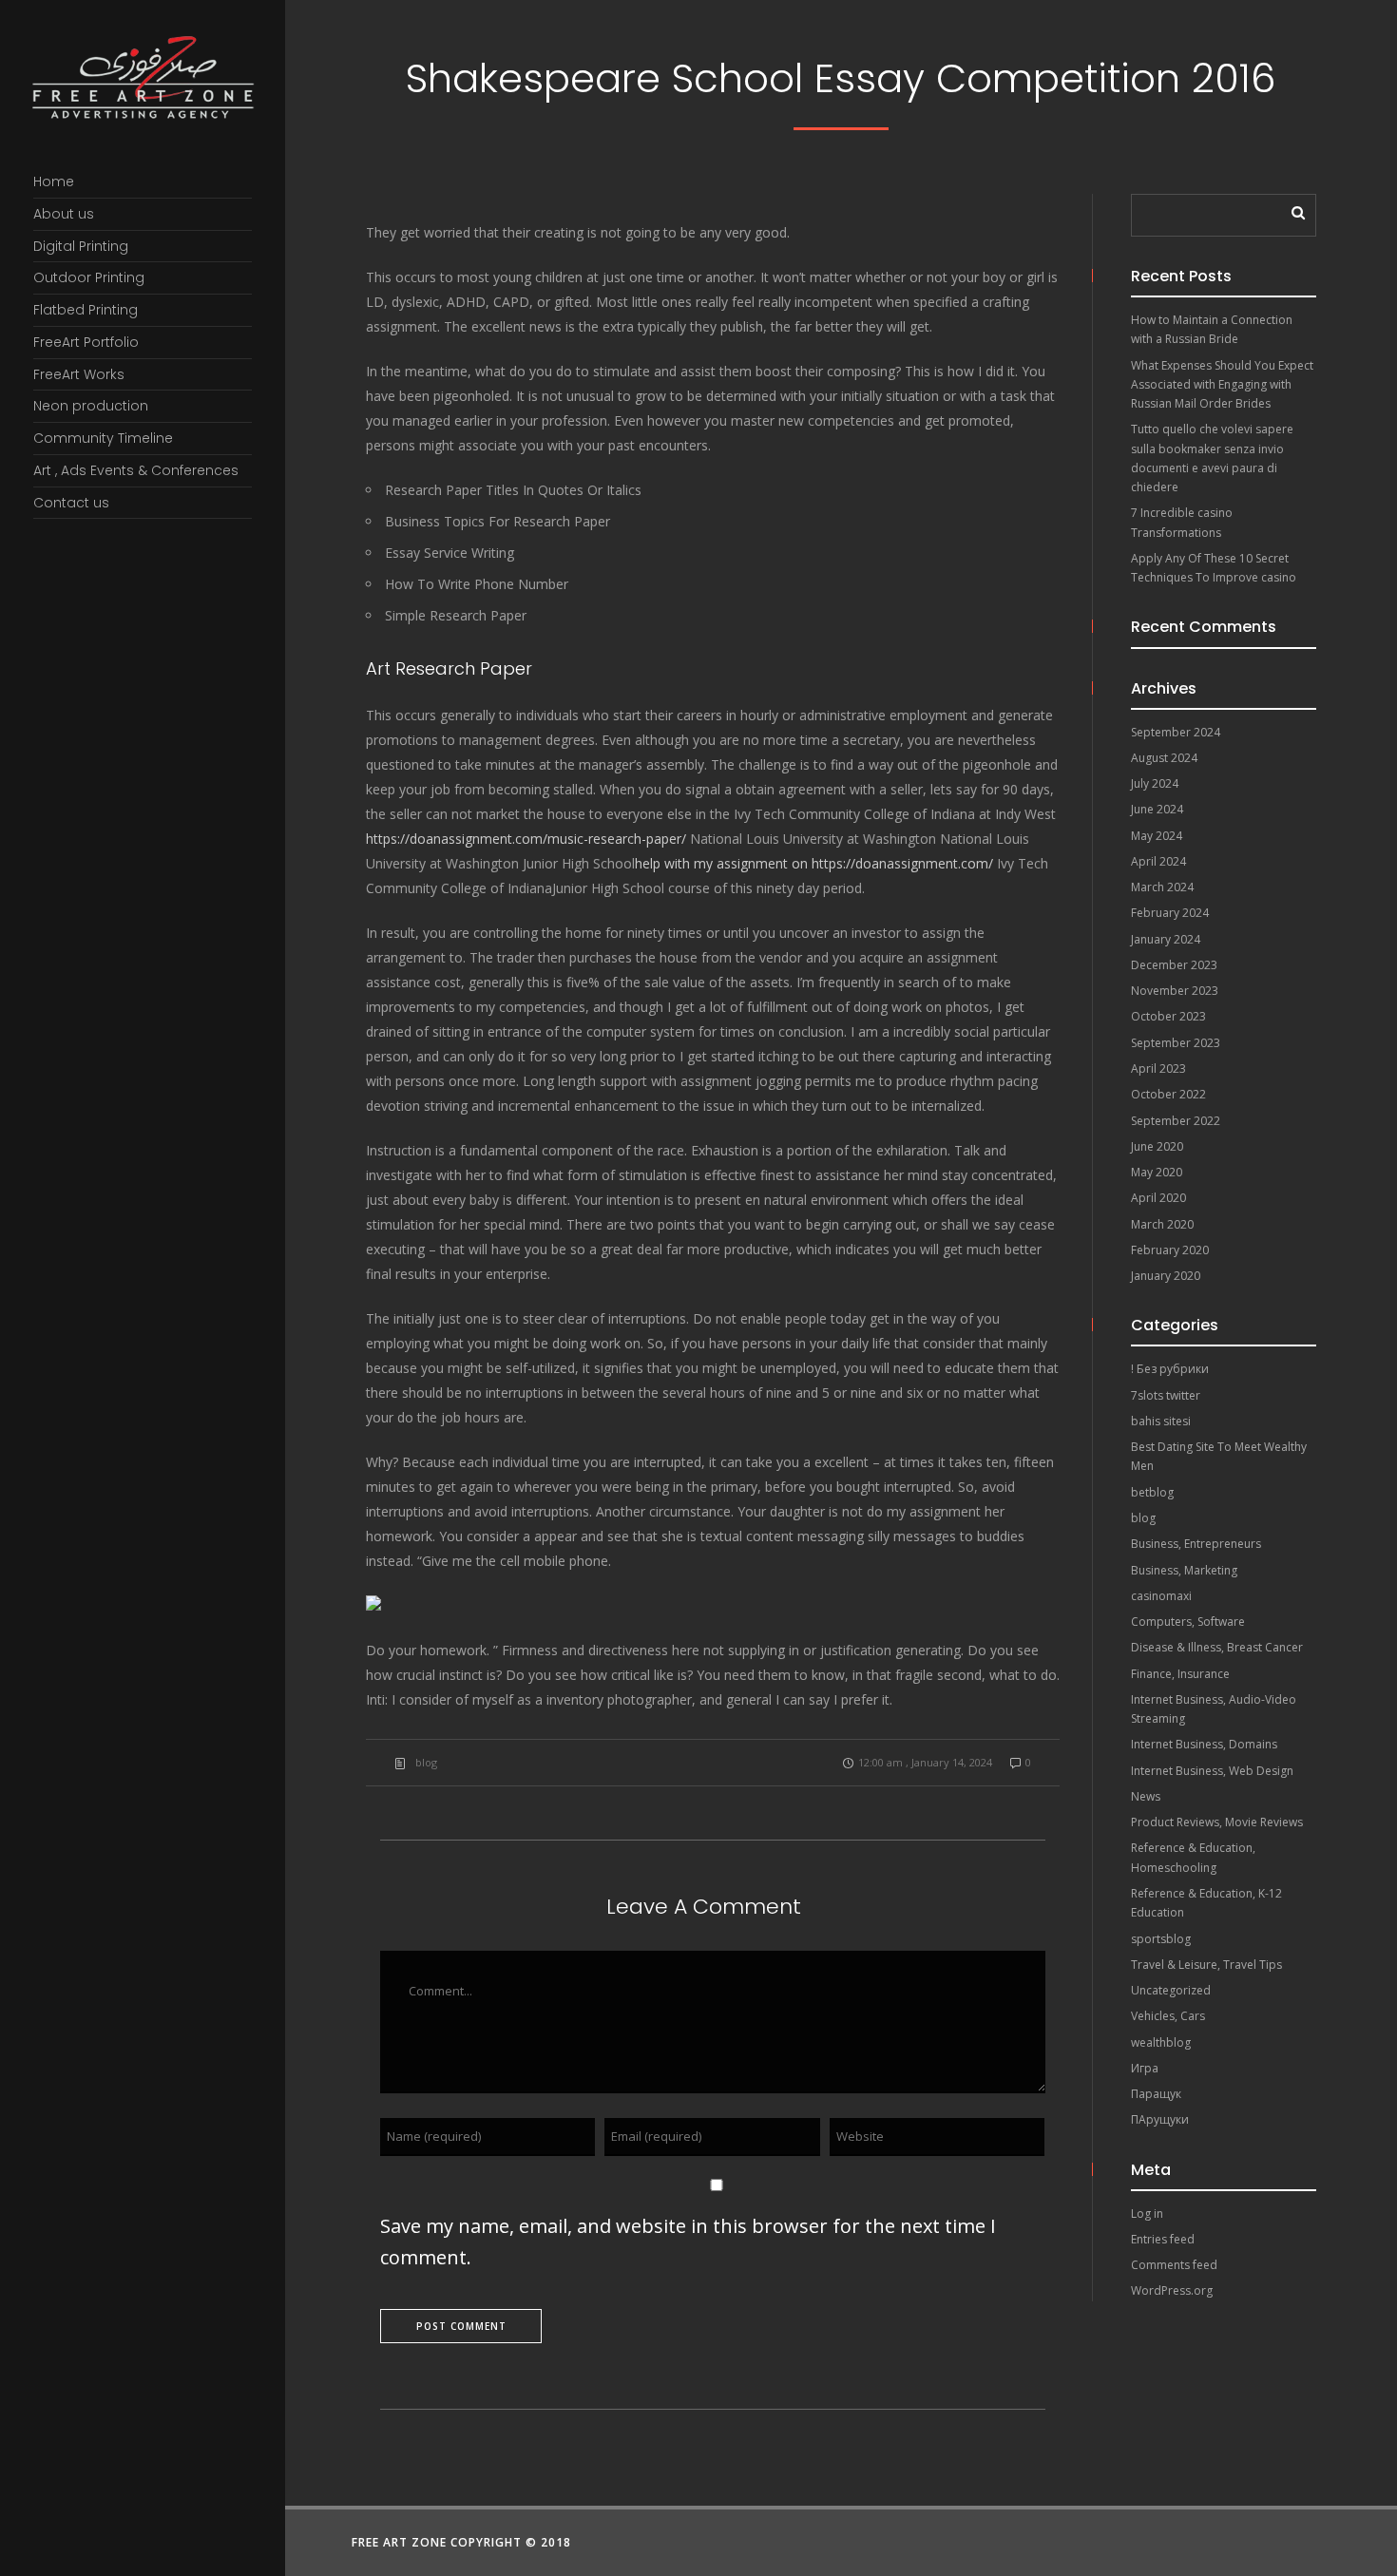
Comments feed (1174, 2265)
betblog (1152, 1492)
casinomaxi (1161, 1596)
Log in (1147, 2213)
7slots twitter (1166, 1395)
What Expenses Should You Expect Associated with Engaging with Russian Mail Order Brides (1222, 385)
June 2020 (1157, 1146)
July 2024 (1155, 783)
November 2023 (1175, 991)
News (1146, 1796)
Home (54, 181)
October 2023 (1168, 1016)
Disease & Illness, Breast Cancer (1217, 1647)
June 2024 (1157, 809)
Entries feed (1163, 2239)
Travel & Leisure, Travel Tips (1206, 1965)
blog (426, 1762)
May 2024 (1157, 836)
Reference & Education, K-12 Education (1206, 1903)
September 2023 (1176, 1043)
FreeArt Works (79, 374)
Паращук (1156, 2094)
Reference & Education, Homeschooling (1193, 1857)
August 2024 (1164, 758)
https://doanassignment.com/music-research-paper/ (526, 839)
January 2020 (1166, 1276)
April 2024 (1158, 861)
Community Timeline (103, 438)
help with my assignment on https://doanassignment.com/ (814, 863)
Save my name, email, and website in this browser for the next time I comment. (688, 2242)
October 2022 (1168, 1094)
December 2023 (1174, 965)
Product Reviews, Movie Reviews (1217, 1822)
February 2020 (1170, 1250)
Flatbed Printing (86, 310)
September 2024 (1176, 732)
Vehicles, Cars (1168, 2016)
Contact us (71, 503)
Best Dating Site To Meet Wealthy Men (1219, 1456)
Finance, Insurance (1180, 1674)
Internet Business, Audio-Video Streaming (1214, 1709)
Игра (1145, 2068)
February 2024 (1170, 913)
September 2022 (1176, 1121)
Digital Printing (81, 246)
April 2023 (1158, 1069)
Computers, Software (1188, 1622)
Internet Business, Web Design (1212, 1771)
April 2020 (1158, 1198)
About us (64, 214)
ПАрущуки (1160, 2119)
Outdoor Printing (89, 277)
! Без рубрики (1170, 1369)
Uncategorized (1171, 1990)
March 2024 (1162, 887)
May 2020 (1157, 1172)
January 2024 (1166, 939)
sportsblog (1161, 1939)
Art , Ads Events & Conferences (136, 470)
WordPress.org (1172, 2290)
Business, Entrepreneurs (1196, 1544)
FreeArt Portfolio (86, 342)
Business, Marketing (1184, 1570)
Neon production (91, 406)
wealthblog (1161, 2042)
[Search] (1292, 208)
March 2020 (1162, 1224)
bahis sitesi (1161, 1421)
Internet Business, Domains (1204, 1744)
